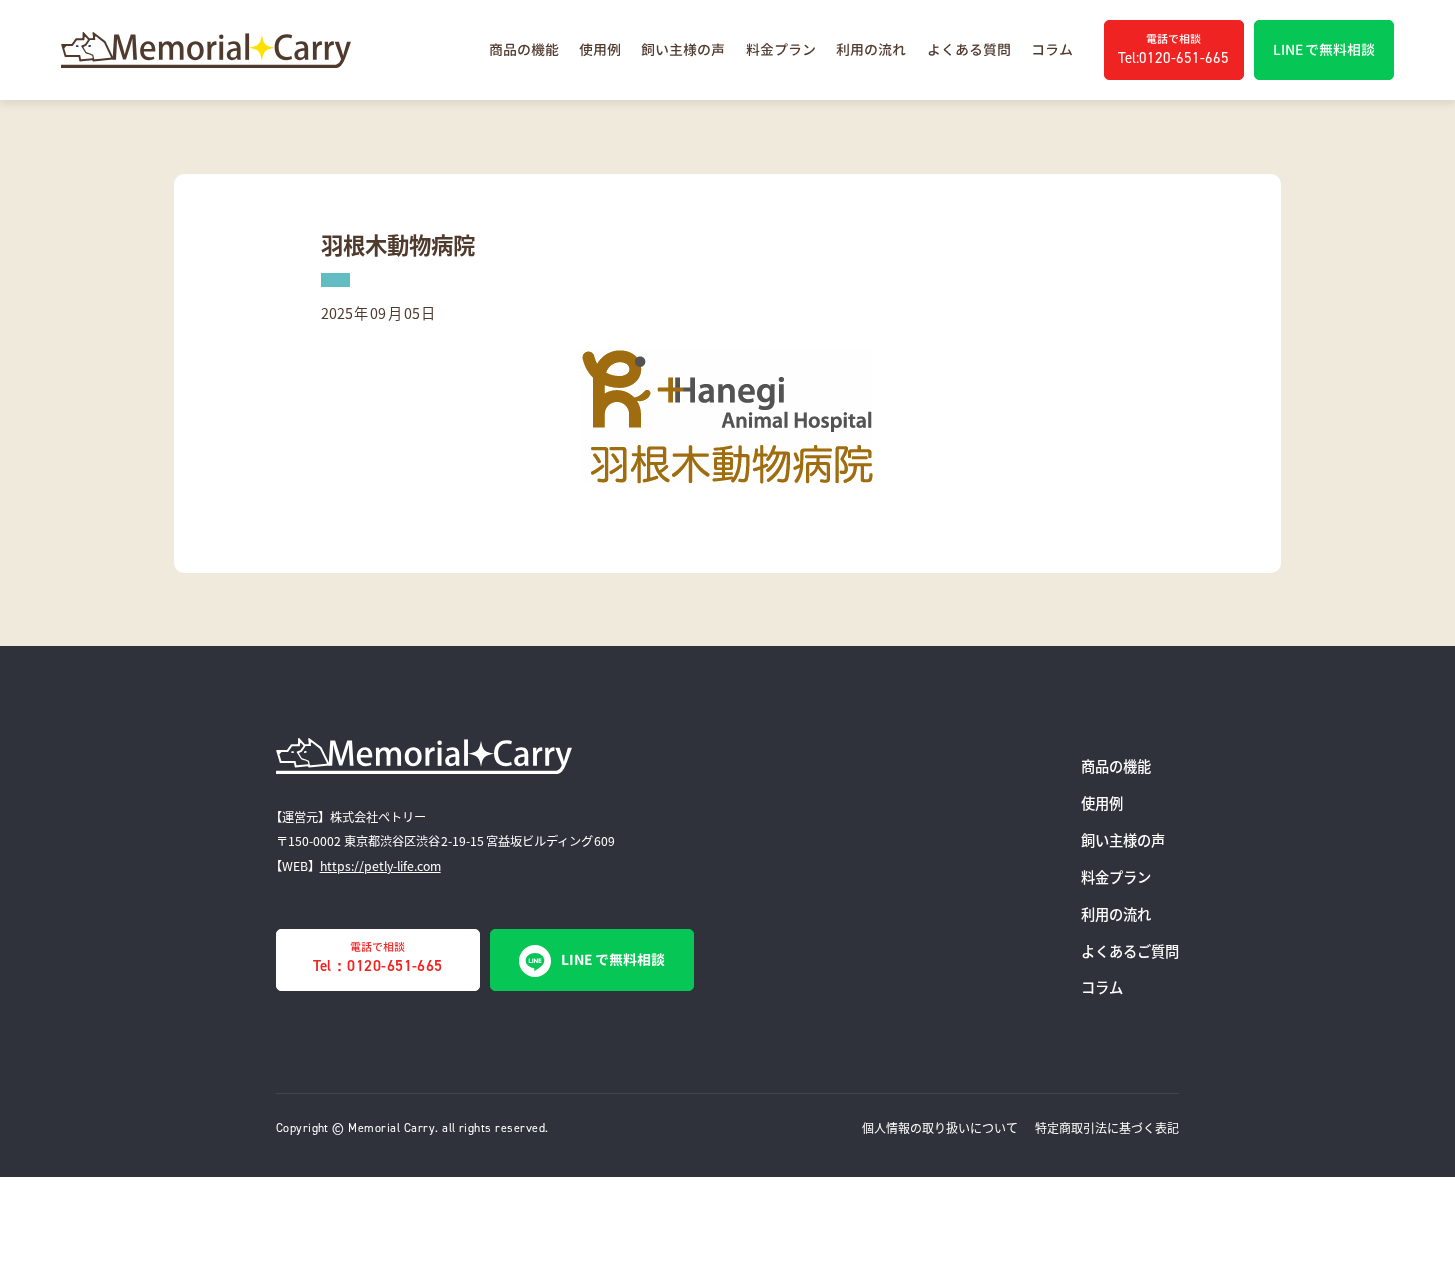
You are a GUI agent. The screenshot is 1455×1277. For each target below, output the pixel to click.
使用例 (600, 49)
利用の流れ (871, 49)
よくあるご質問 (1130, 950)
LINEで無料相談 (613, 960)
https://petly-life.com (380, 866)
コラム (1052, 49)
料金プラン (781, 49)
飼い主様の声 (683, 49)
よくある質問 (969, 49)
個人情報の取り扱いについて (940, 1127)
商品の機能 (524, 49)
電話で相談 (378, 958)
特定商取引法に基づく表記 (1107, 1127)
